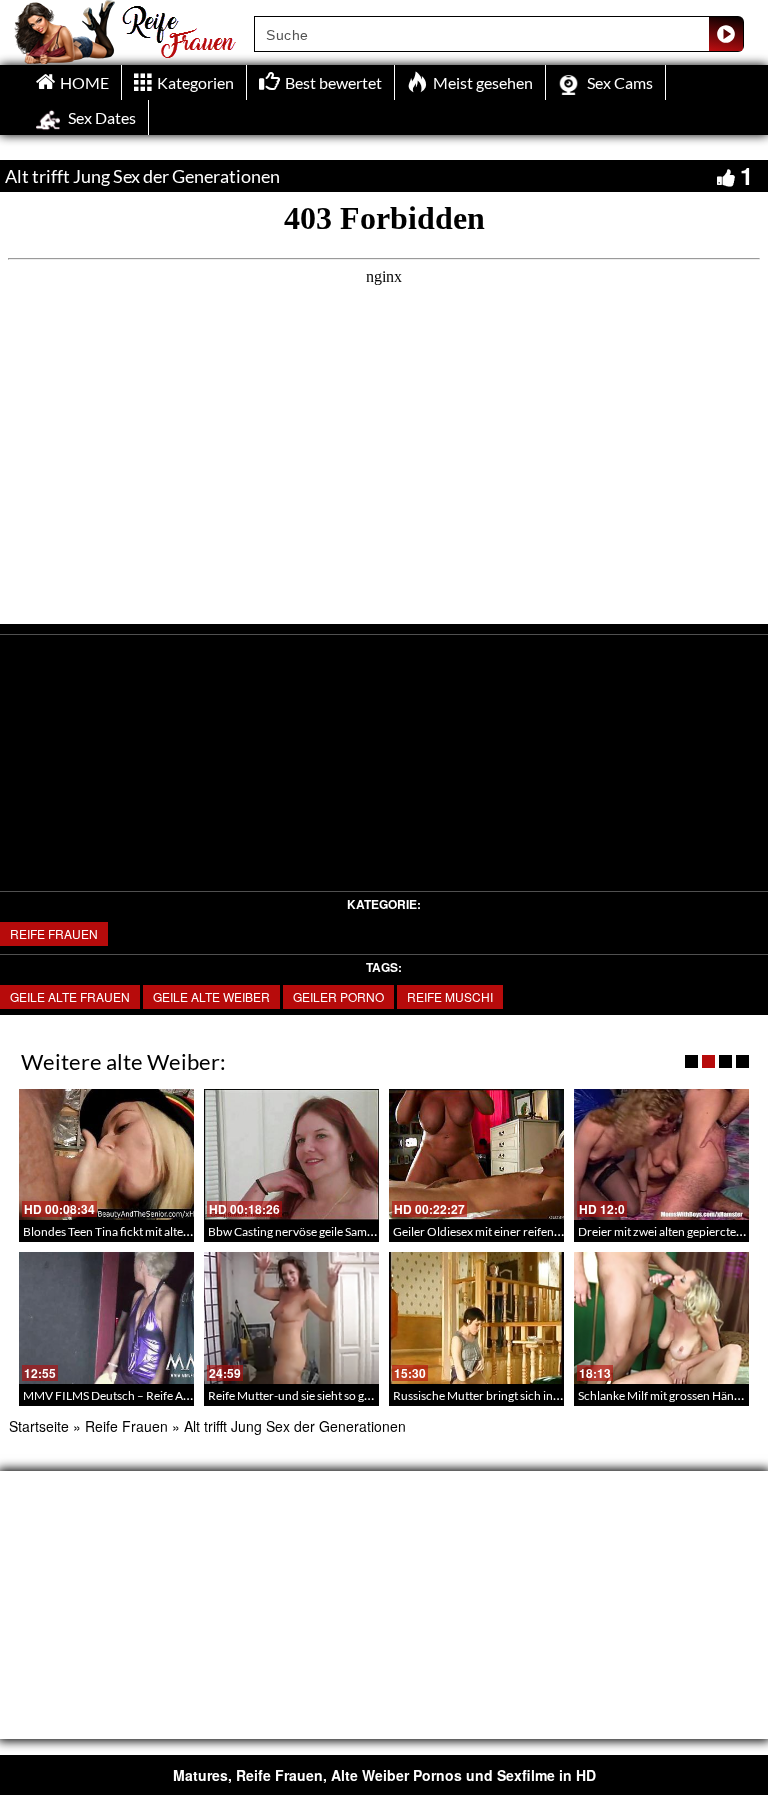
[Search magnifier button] (726, 34)
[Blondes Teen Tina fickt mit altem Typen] (106, 1154)
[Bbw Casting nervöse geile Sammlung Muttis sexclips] (291, 1154)
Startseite (39, 1426)
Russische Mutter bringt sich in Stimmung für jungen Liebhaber (556, 1395)
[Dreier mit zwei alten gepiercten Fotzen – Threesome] (661, 1154)
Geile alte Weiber (211, 996)
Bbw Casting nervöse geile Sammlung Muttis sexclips (343, 1231)
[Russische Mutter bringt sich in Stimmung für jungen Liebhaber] (476, 1317)
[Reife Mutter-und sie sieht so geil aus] (291, 1317)
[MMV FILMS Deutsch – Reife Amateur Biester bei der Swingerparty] (106, 1317)
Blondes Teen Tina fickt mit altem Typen (125, 1231)
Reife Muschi (450, 996)
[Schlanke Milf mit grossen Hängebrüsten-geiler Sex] (661, 1317)
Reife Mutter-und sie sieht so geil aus (302, 1395)
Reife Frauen (54, 933)
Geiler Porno (338, 996)
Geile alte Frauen (70, 996)
